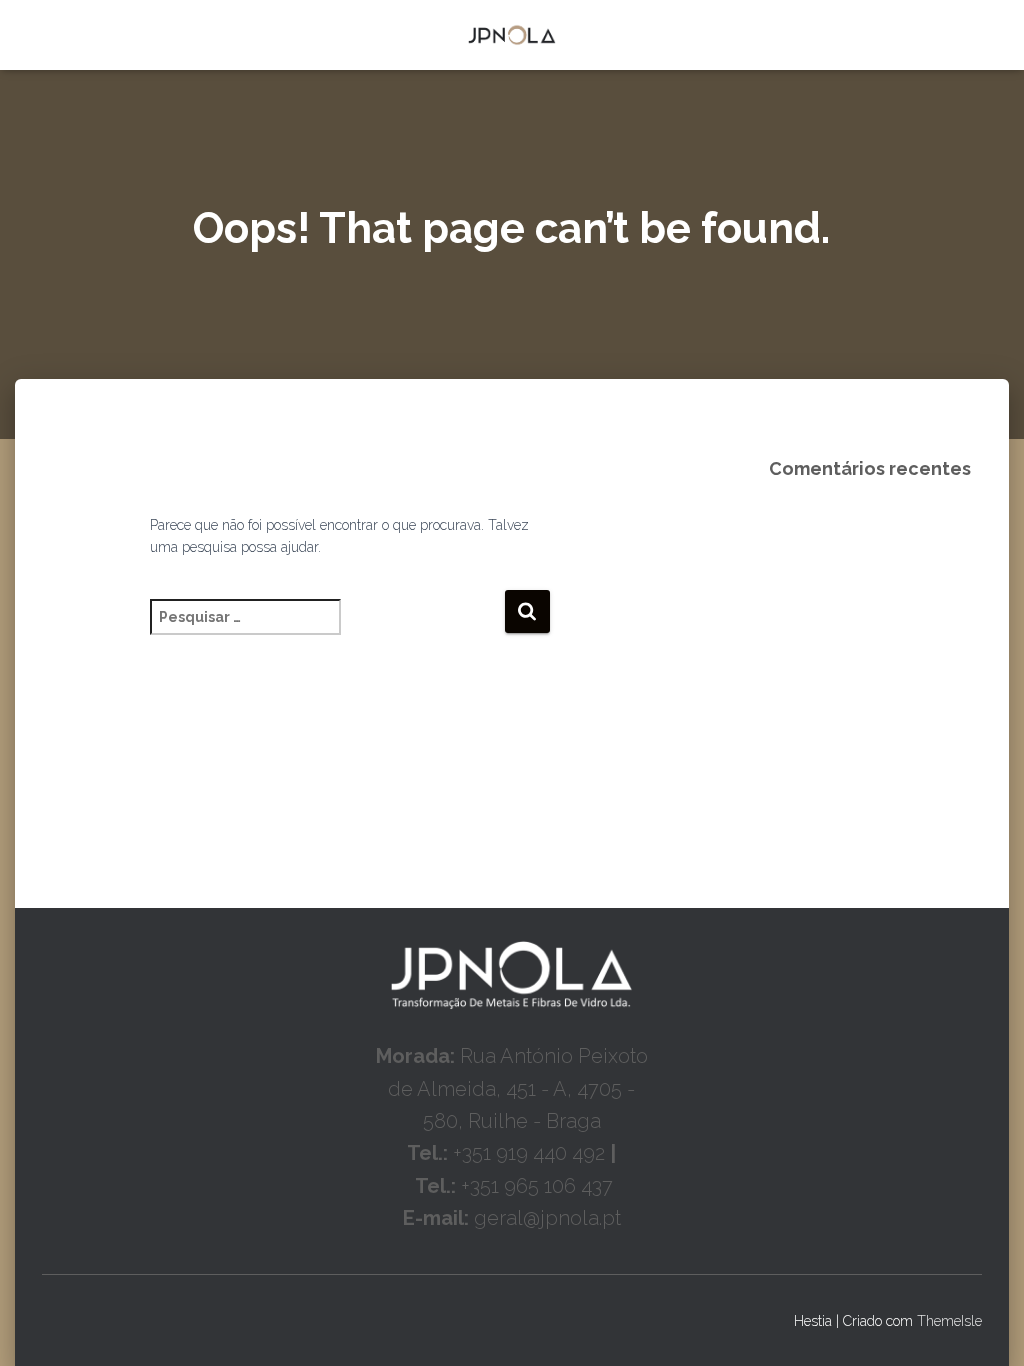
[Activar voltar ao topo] (984, 1326)
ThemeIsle (949, 1321)
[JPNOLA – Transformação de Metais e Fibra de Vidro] (512, 35)
